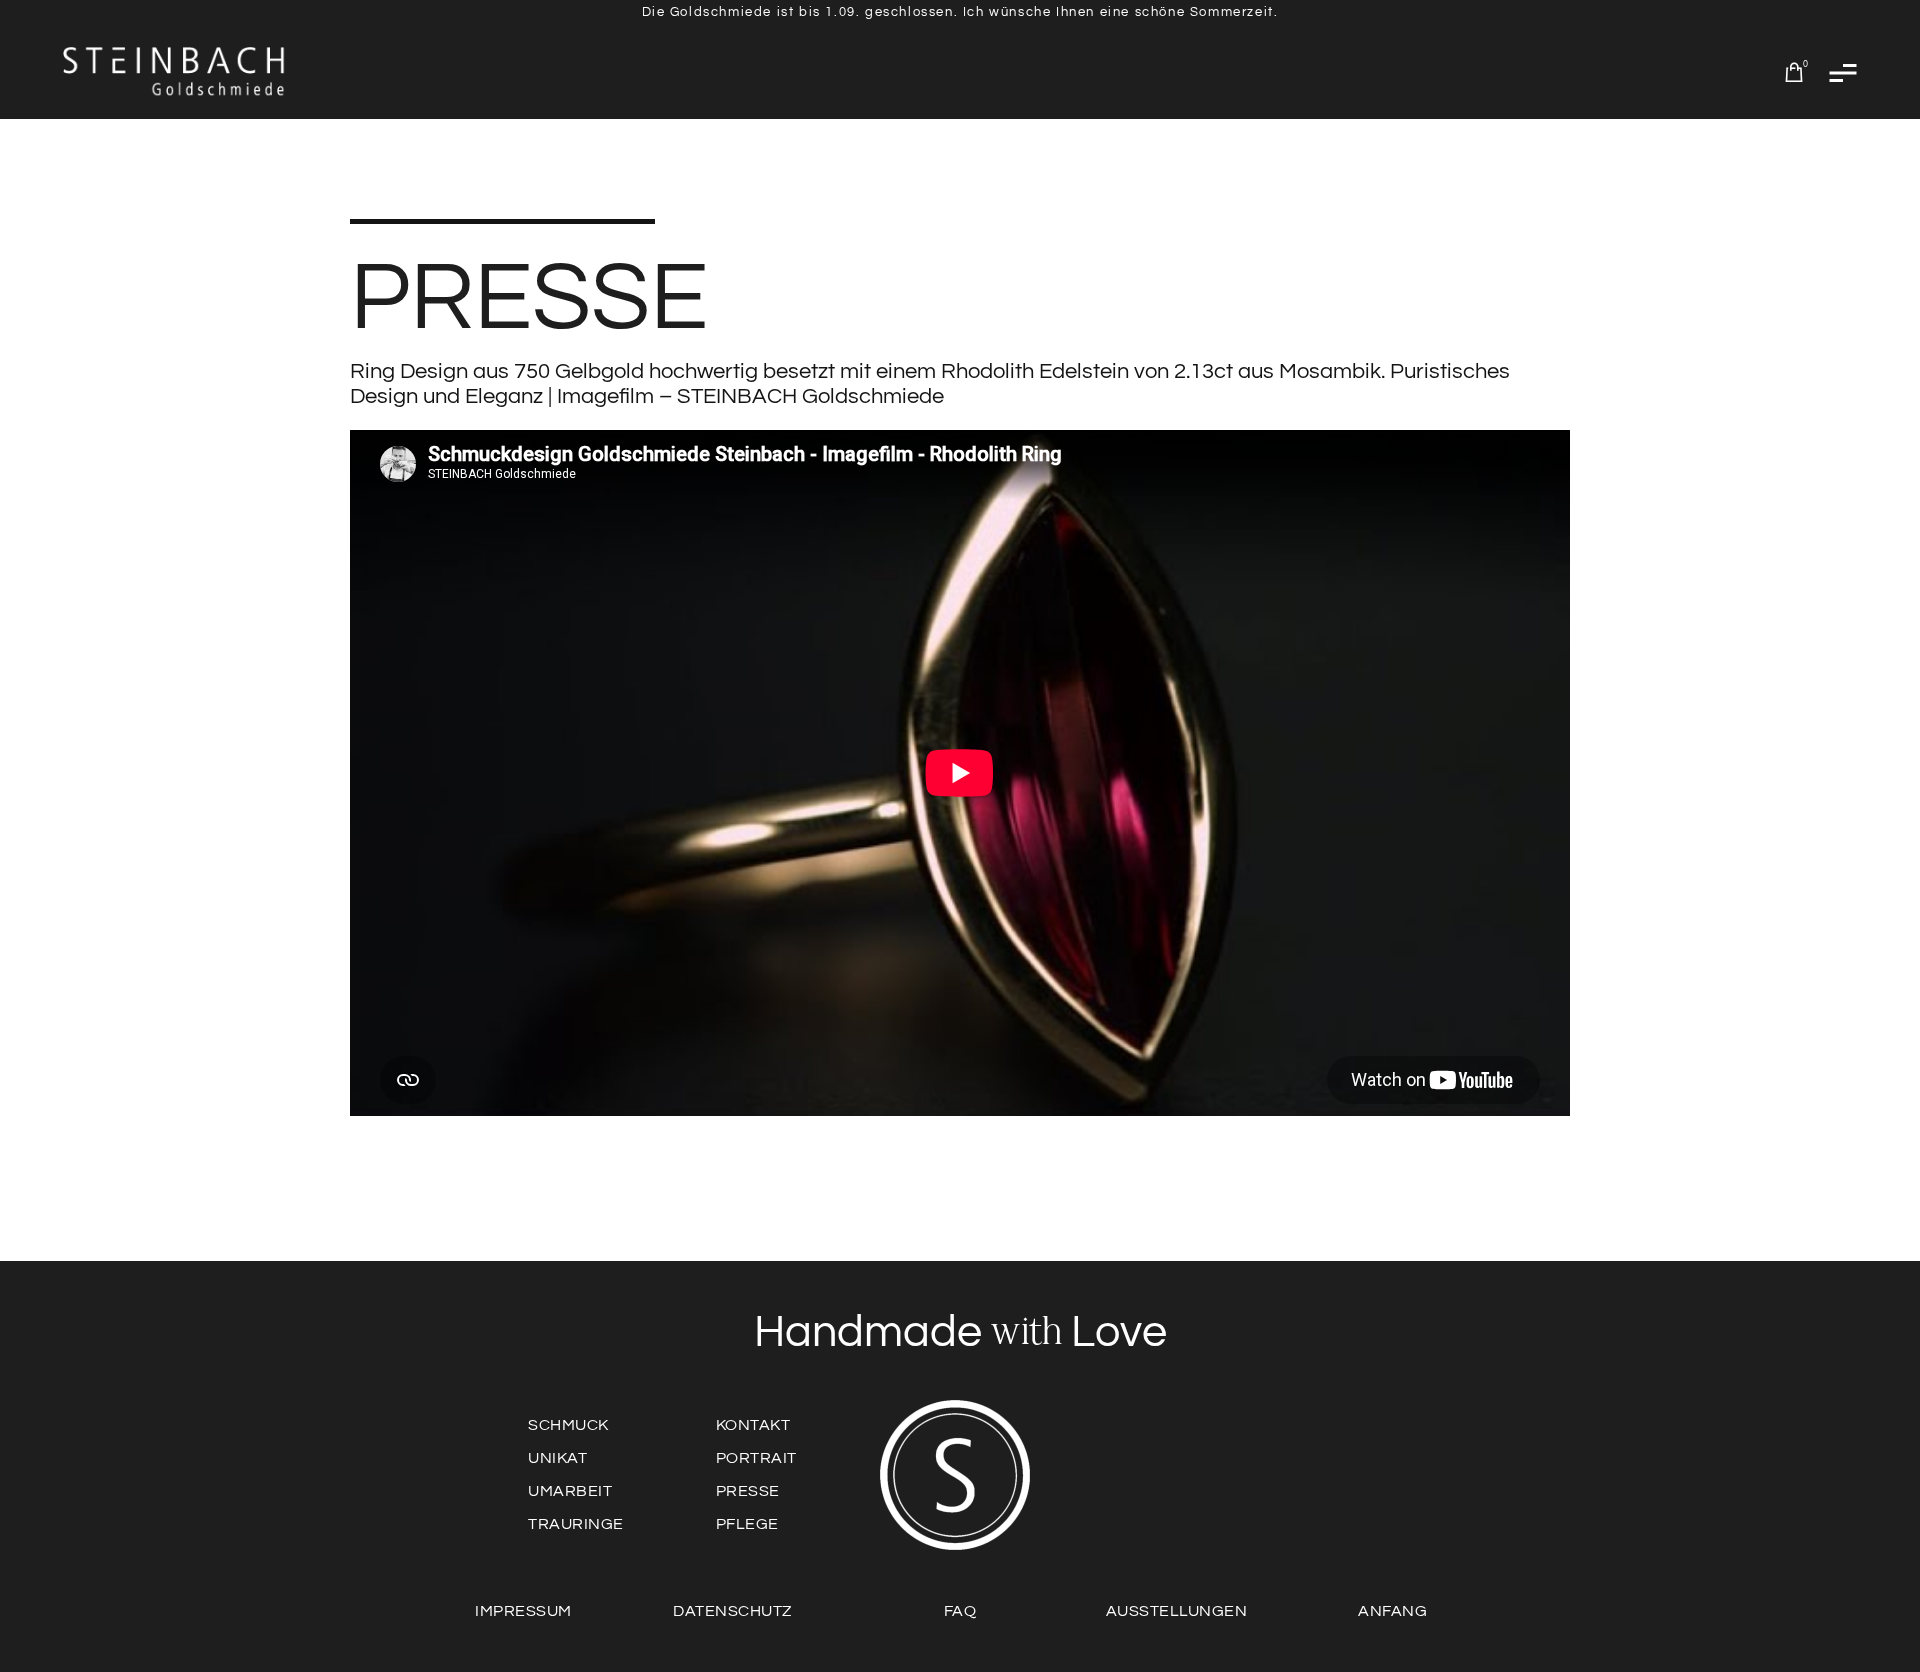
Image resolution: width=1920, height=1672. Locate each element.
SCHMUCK (568, 1425)
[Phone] (1260, 1490)
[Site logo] (175, 71)
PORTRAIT (756, 1458)
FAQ (960, 1611)
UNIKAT (557, 1458)
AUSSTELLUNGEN (1177, 1611)
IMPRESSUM (523, 1611)
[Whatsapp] (1144, 1490)
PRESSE (748, 1491)
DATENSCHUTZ (732, 1611)
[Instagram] (1376, 1490)
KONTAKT (753, 1425)
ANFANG (1392, 1611)
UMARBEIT (570, 1491)
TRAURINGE (576, 1524)
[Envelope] (1202, 1490)
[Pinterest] (1318, 1490)
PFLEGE (747, 1524)
